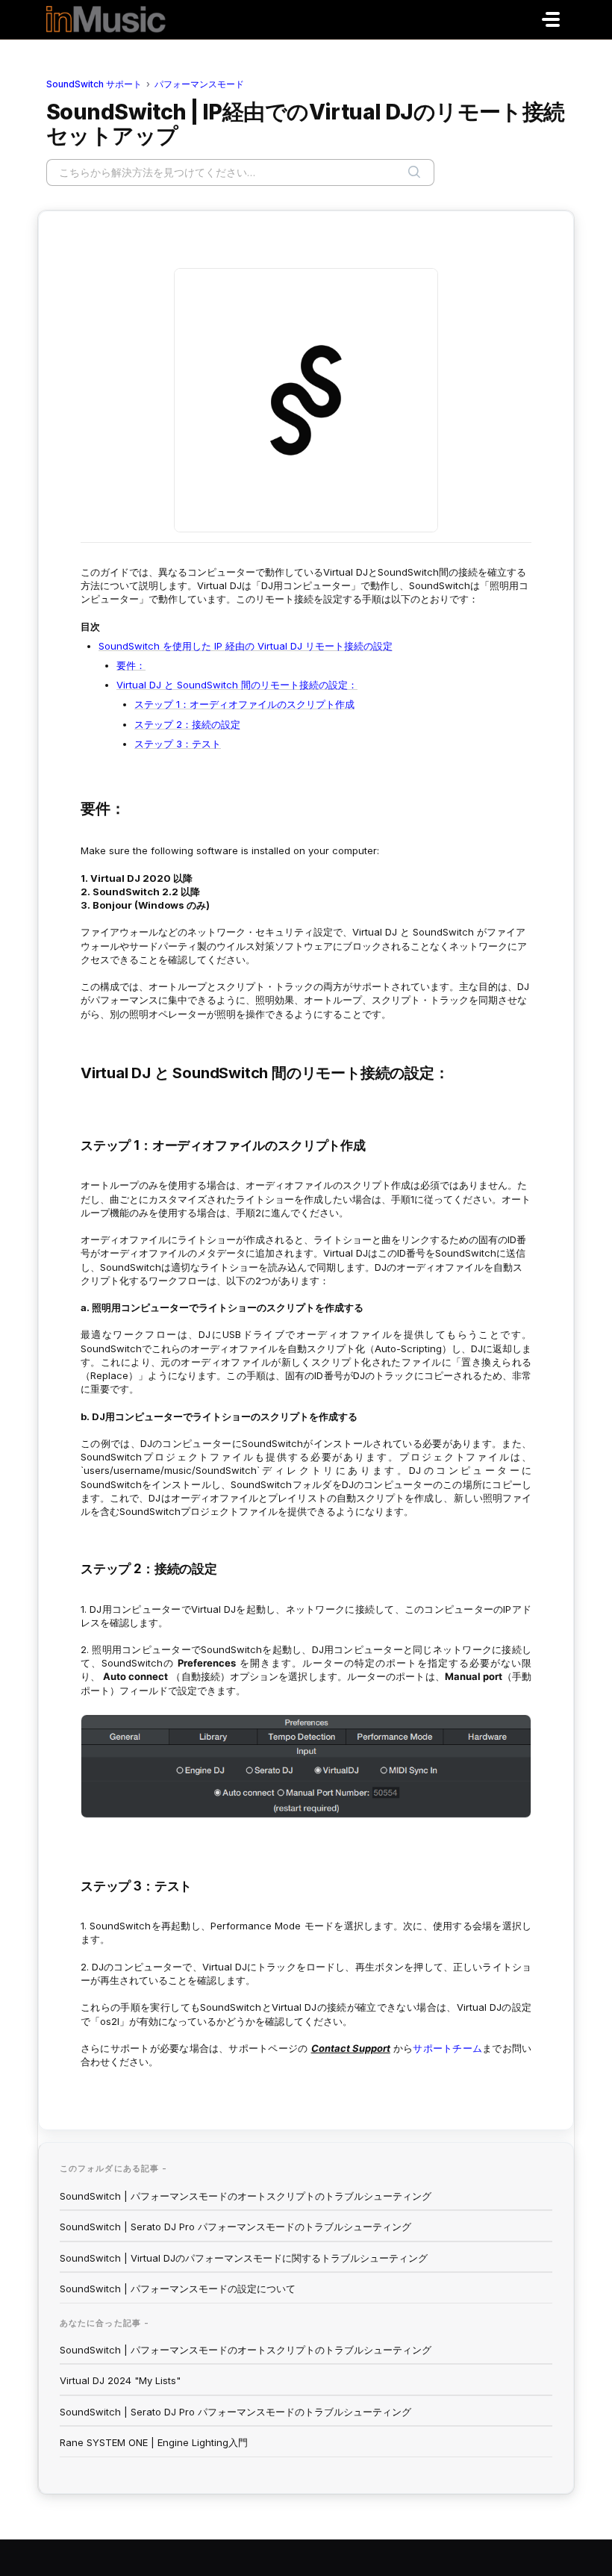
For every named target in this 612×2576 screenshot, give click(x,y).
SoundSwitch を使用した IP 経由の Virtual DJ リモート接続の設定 (246, 646)
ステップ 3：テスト (178, 744)
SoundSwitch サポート (94, 84)
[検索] (414, 172)
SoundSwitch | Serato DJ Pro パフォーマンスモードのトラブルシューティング (235, 2227)
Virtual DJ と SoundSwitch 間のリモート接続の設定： (237, 685)
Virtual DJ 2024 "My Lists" (120, 2380)
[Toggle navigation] (551, 19)
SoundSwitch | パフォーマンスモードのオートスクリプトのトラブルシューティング (246, 2196)
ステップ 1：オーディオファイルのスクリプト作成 (244, 704)
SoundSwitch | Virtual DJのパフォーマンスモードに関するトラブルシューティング (244, 2258)
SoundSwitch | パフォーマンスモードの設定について (178, 2289)
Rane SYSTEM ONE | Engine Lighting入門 (154, 2442)
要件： (131, 665)
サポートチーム (447, 2048)
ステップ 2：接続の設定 (187, 724)
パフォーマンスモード (199, 84)
